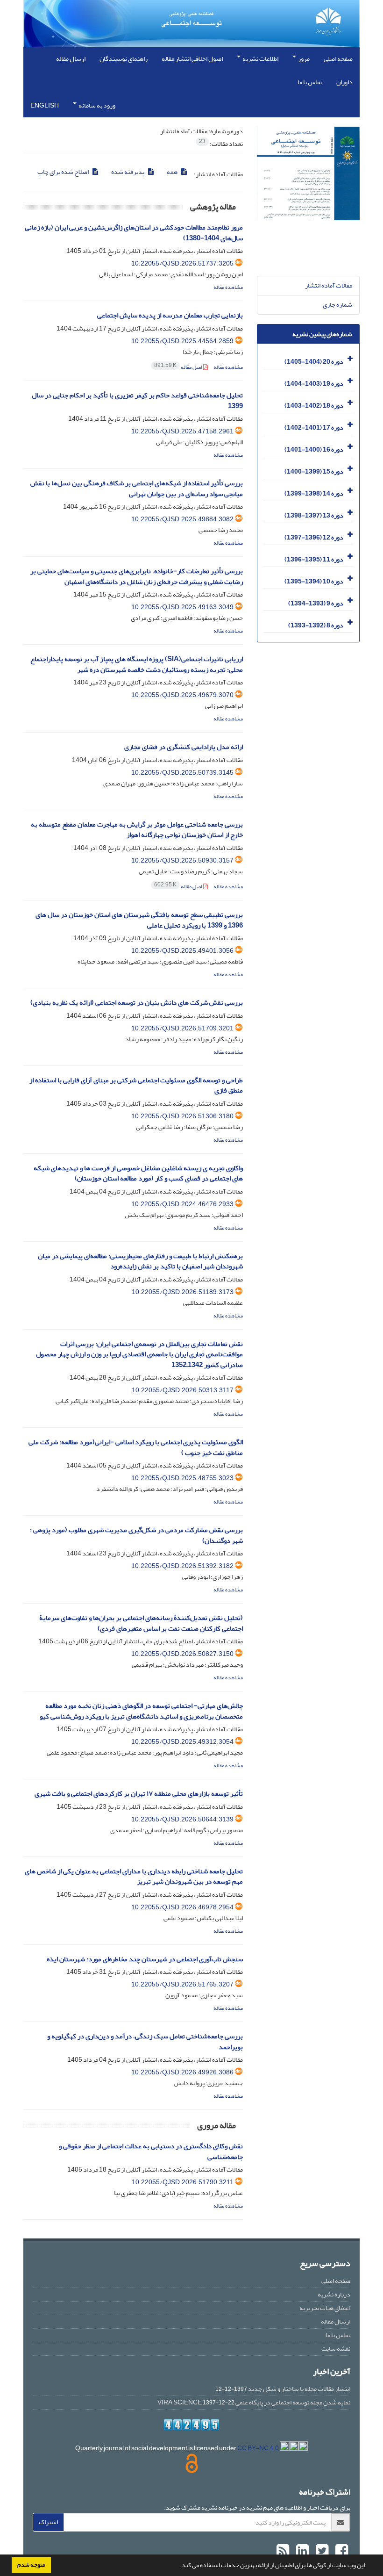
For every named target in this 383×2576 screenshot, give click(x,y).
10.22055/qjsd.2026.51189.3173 (183, 1292)
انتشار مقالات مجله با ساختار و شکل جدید (299, 2389)
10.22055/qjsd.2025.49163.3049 (182, 607)
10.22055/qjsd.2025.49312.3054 (182, 1742)
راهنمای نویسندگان (124, 59)
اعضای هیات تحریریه (325, 2308)
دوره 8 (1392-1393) (316, 625)
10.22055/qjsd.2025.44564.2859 (182, 341)
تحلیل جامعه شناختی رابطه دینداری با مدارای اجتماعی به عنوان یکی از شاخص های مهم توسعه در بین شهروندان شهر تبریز (134, 1877)
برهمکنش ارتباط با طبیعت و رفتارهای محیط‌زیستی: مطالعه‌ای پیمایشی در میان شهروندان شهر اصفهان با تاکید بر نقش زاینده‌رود (140, 1261)
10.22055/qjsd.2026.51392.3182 (182, 1566)
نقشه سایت (336, 2349)
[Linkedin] (301, 2551)
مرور (303, 59)
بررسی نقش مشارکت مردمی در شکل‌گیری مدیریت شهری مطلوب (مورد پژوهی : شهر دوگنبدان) (136, 1535)
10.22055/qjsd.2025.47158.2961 (182, 431)
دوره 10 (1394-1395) (314, 581)
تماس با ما (310, 82)
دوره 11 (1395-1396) (314, 559)
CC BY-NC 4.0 (259, 2448)
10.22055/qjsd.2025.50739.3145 (182, 773)
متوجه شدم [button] (31, 2565)
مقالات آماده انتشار (329, 285)
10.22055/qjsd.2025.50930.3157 (182, 860)
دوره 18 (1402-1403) (314, 406)
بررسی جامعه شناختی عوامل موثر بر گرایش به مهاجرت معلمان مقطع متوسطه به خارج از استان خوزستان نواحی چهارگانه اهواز (137, 830)
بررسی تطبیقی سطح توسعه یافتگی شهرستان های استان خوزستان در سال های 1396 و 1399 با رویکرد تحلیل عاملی (139, 920)
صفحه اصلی (338, 59)
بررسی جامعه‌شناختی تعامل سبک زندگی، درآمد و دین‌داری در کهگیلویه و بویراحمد (145, 2042)
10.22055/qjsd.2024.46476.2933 (182, 1204)
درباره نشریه (334, 2294)
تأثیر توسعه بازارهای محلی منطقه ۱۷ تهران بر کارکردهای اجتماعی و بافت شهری (139, 1794)
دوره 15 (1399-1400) (314, 471)
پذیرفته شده (128, 172)
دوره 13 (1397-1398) (314, 515)
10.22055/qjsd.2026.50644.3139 (182, 1819)
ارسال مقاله (71, 59)
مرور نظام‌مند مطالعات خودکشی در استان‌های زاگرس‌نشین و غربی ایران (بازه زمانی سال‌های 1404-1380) (134, 233)
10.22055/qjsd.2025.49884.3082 (182, 519)
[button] (177, 2566)
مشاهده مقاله (228, 287)
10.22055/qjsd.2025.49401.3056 (182, 951)
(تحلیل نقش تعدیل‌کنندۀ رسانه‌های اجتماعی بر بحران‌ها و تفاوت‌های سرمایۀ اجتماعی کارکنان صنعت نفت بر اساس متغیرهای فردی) (141, 1623)
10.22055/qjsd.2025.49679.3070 (182, 695)
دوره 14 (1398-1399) (314, 493)
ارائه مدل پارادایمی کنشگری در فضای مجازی (184, 747)
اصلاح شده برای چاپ (64, 172)
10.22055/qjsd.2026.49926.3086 (182, 2072)
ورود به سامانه (96, 105)
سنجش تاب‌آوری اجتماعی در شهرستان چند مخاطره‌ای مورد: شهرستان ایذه (145, 1959)
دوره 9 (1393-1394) (316, 603)
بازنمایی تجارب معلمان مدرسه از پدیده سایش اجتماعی (170, 315)
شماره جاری (337, 305)
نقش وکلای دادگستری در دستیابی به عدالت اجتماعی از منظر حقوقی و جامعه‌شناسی (151, 2151)
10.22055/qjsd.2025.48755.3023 (182, 1478)
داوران (344, 82)
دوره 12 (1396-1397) (314, 537)
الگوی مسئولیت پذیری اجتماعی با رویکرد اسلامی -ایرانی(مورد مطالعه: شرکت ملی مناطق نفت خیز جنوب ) (136, 1447)
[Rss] (283, 2551)
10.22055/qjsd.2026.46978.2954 (182, 1907)
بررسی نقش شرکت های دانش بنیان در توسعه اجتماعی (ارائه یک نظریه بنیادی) (137, 1003)
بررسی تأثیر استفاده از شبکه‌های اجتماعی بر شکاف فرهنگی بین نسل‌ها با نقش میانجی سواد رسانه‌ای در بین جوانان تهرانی (137, 489)
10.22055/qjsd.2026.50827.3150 (182, 1654)
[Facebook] (340, 2551)
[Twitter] (321, 2551)
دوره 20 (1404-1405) (314, 362)
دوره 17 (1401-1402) (314, 428)
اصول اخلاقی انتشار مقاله (192, 59)
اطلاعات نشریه (260, 59)
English (45, 105)
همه (173, 172)
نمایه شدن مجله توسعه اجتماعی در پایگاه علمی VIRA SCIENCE (254, 2402)
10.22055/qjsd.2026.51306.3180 (182, 1116)
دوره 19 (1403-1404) (314, 384)
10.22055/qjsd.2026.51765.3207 (182, 1984)
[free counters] (191, 2425)
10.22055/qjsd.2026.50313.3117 (183, 1390)
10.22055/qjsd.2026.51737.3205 (182, 263)
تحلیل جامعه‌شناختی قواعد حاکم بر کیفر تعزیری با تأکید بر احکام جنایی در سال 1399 (137, 401)
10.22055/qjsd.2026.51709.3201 (182, 1028)
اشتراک (48, 2522)
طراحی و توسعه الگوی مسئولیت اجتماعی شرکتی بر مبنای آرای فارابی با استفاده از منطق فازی (136, 1086)
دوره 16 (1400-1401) (314, 450)
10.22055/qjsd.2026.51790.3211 (183, 2182)
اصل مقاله (179, 367)
